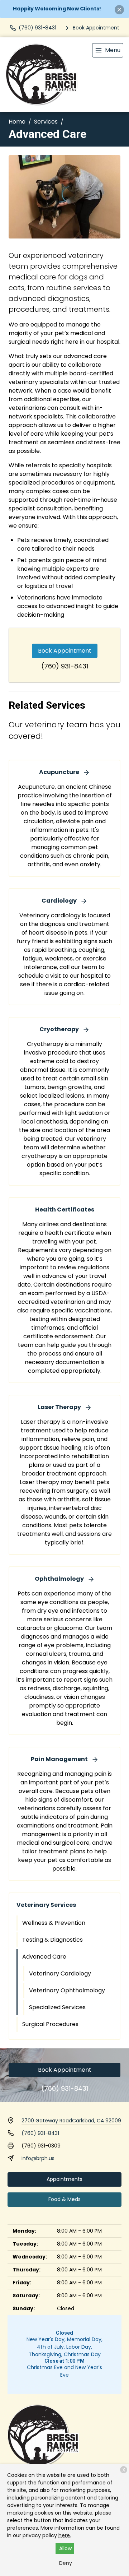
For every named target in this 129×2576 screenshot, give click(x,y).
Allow (65, 2548)
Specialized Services (57, 2007)
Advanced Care (44, 1957)
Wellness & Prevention (54, 1923)
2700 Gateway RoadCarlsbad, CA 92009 (71, 2121)
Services (46, 122)
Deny (66, 2563)
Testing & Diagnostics (52, 1940)
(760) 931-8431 (65, 666)
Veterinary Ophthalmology (67, 1990)
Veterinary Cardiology (60, 1973)
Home (17, 122)
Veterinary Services (46, 1905)
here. (65, 2535)
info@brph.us (38, 2158)
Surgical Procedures (50, 2024)
